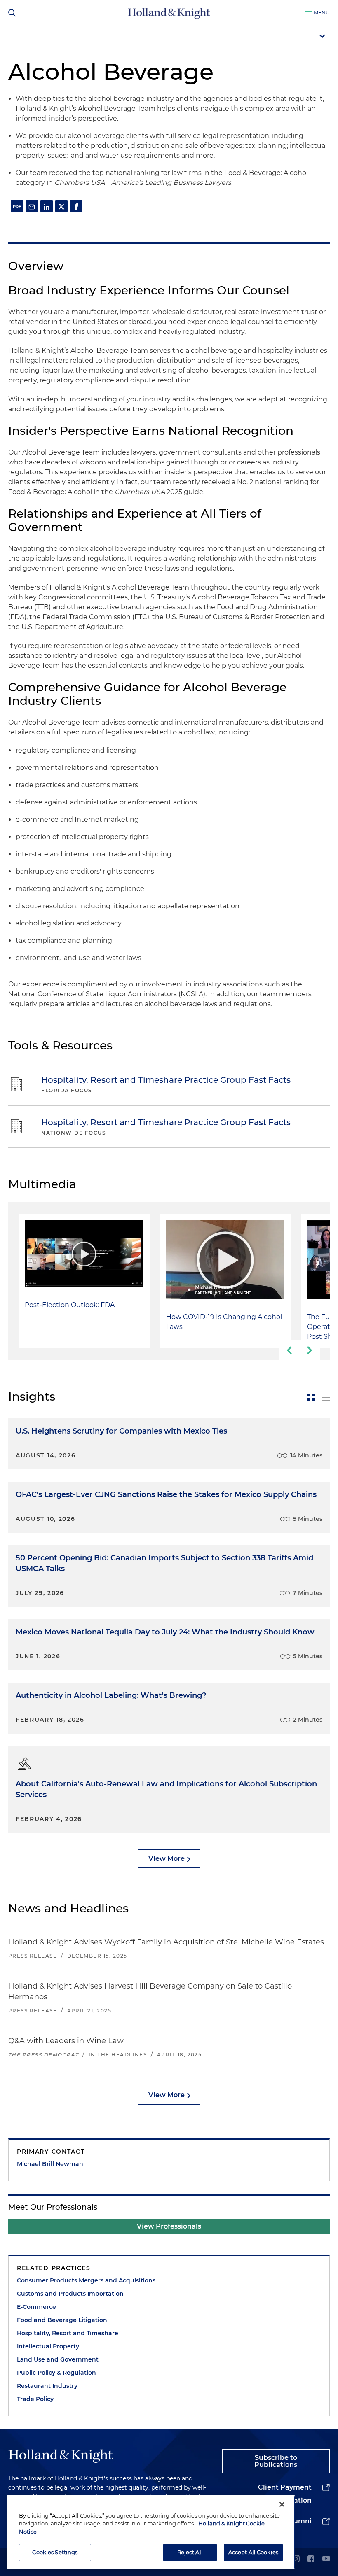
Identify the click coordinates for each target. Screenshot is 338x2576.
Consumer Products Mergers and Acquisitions (86, 2280)
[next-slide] (310, 1350)
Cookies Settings (55, 2552)
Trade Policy (35, 2399)
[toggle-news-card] (311, 1397)
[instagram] (296, 2559)
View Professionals (169, 2226)
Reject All (190, 2552)
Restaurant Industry (47, 2386)
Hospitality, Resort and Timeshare (68, 2333)
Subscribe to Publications (276, 2461)
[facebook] (311, 2559)
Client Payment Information (285, 2494)
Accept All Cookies (253, 2552)
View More (167, 1859)
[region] (151, 2532)
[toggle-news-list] (326, 1397)
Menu (322, 13)
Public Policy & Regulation (56, 2373)
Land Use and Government (58, 2359)
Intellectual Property (48, 2346)
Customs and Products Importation (70, 2294)
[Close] (282, 2504)
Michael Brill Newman (50, 2164)
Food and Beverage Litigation (62, 2320)
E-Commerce (36, 2307)
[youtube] (326, 2559)
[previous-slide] (289, 1350)
